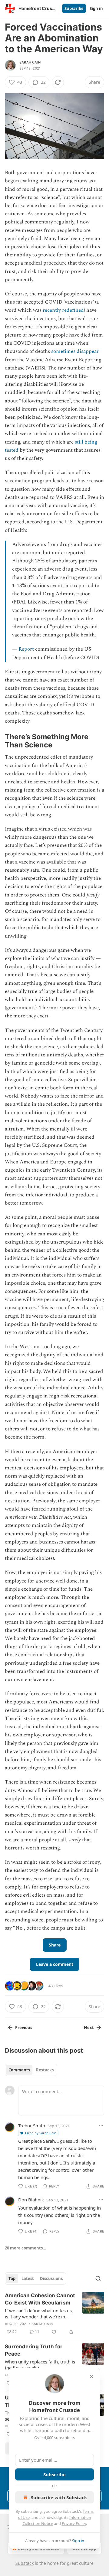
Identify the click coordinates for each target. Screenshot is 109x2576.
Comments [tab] (19, 2070)
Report (26, 649)
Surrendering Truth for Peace (34, 2350)
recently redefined (63, 310)
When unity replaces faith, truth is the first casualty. (40, 2365)
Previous (24, 2028)
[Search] (98, 2278)
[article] (54, 2314)
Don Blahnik (31, 2200)
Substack (25, 2563)
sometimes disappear (75, 351)
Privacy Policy (74, 2523)
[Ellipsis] (101, 2126)
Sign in (96, 8)
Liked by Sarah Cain (41, 2133)
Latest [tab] (28, 2278)
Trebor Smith (32, 2126)
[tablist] (31, 2070)
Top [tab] (12, 2278)
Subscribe (74, 8)
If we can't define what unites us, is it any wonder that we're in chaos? (39, 2314)
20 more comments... (26, 2248)
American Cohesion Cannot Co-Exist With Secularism (40, 2299)
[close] (91, 2376)
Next (89, 2028)
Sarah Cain (30, 62)
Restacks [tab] (45, 2070)
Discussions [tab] (51, 2278)
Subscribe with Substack (59, 2497)
